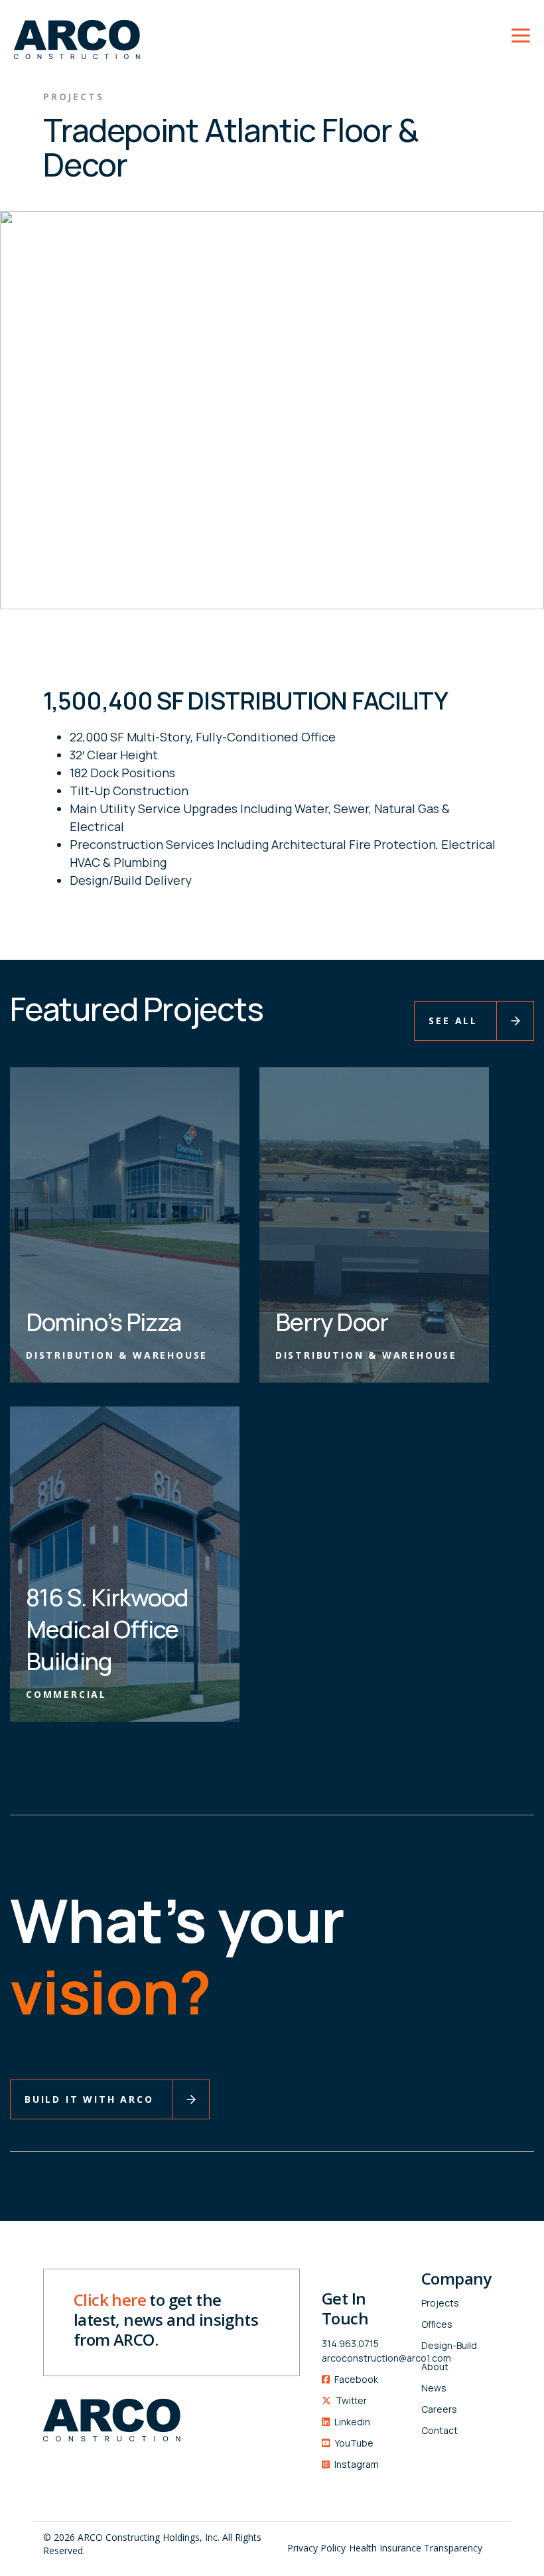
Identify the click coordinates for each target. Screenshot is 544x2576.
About (435, 2367)
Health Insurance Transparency (416, 2548)
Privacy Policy (316, 2548)
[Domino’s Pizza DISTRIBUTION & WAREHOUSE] (125, 1223)
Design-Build (449, 2345)
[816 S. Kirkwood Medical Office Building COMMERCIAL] (125, 1562)
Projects (440, 2303)
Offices (437, 2324)
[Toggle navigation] (521, 33)
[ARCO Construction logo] (70, 32)
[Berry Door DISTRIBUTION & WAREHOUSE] (374, 1223)
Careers (439, 2409)
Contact (440, 2430)
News (434, 2388)
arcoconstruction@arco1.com (362, 2358)
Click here (110, 2300)
